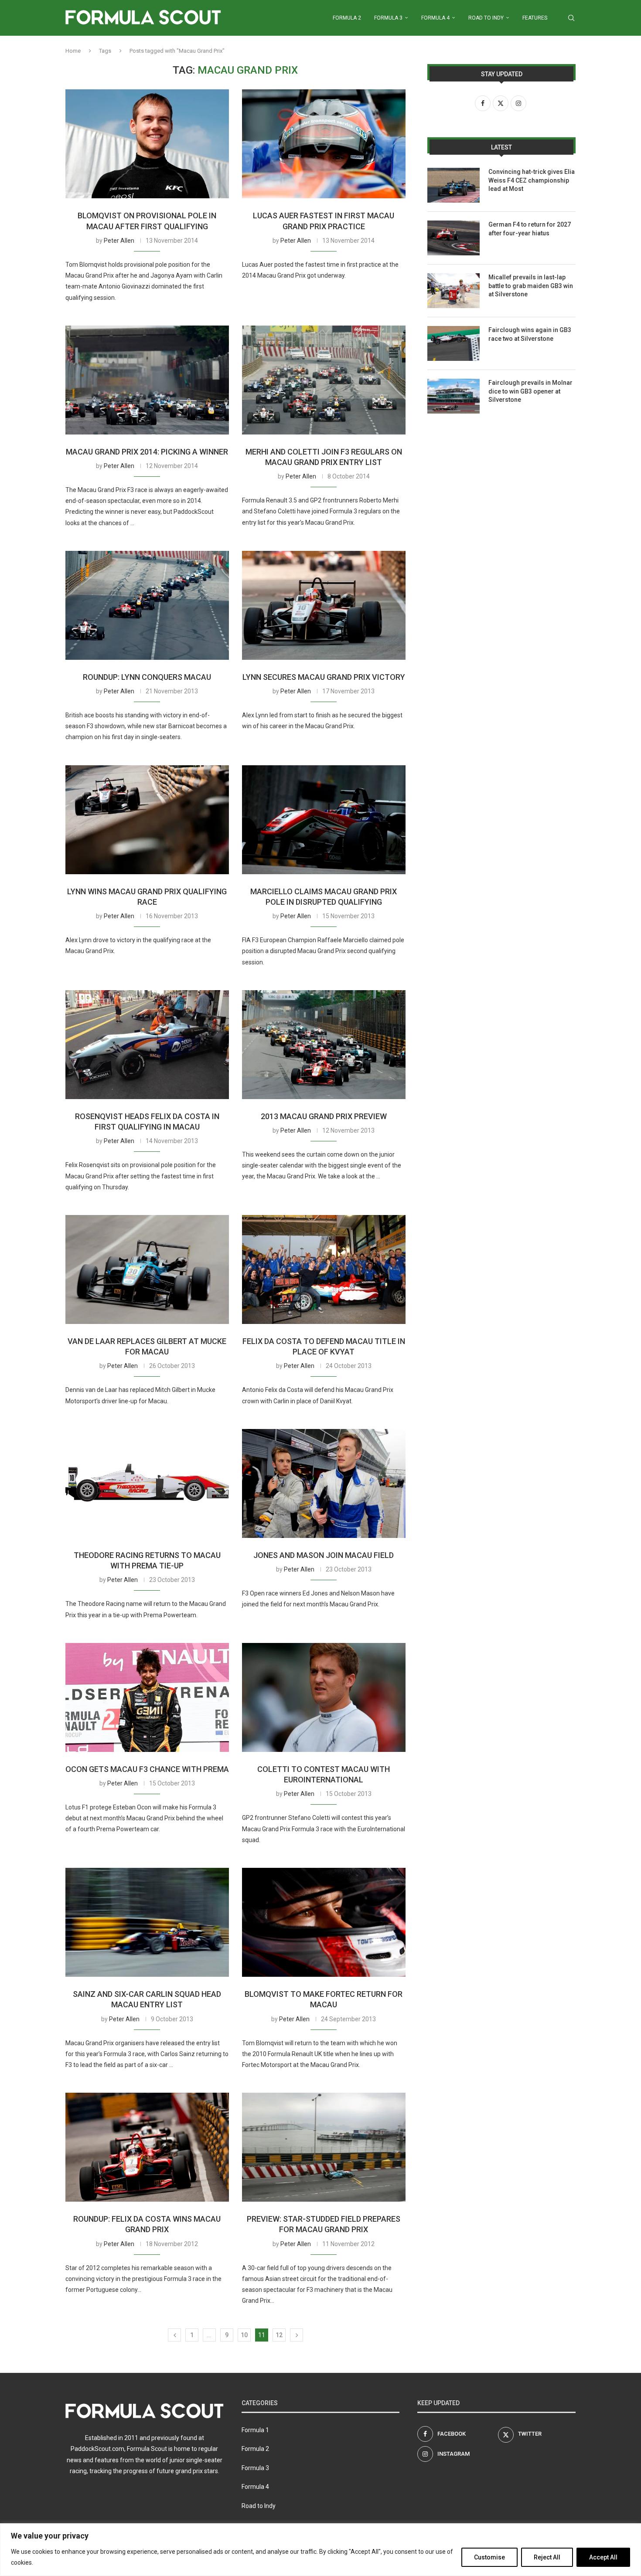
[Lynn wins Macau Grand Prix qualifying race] (147, 820)
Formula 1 (255, 2430)
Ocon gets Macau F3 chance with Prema (147, 1769)
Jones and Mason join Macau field (324, 1555)
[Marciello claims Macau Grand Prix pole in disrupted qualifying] (324, 820)
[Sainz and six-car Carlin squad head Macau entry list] (147, 1922)
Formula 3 (388, 18)
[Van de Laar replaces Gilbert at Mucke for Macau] (147, 1269)
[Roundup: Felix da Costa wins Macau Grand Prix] (147, 2147)
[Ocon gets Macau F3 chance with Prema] (147, 1697)
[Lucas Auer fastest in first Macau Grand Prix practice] (324, 144)
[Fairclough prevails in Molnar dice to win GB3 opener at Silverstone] (453, 396)
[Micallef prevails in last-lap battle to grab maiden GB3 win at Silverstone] (453, 291)
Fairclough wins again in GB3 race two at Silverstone (530, 334)
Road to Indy (486, 18)
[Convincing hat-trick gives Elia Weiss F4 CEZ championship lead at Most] (453, 185)
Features (535, 18)
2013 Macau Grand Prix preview (324, 1116)
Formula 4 (435, 18)
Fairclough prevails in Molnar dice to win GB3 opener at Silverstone (530, 391)
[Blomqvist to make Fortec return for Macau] (324, 1922)
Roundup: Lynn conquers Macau (147, 677)
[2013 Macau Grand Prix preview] (324, 1045)
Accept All (603, 2557)
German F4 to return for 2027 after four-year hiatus (530, 229)
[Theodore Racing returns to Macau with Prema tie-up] (147, 1483)
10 (244, 2335)
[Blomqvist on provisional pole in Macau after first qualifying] (147, 144)
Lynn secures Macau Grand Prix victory (324, 677)
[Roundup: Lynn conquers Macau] (147, 605)
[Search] (571, 18)
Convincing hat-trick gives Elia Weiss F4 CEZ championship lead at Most (532, 180)
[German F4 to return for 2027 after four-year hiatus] (453, 238)
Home (73, 51)
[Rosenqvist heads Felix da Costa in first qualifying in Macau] (147, 1045)
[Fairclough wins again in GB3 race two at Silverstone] (453, 343)
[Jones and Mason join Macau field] (324, 1483)
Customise (489, 2557)
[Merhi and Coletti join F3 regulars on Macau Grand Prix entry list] (324, 380)
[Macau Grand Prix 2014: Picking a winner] (147, 380)
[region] (320, 2550)
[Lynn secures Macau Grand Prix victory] (324, 605)
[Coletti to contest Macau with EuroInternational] (324, 1697)
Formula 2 (347, 18)
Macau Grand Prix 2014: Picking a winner (147, 452)
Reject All (547, 2557)
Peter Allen (119, 241)
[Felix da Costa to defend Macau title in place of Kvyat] (324, 1269)
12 (279, 2335)
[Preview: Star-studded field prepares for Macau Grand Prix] (324, 2147)
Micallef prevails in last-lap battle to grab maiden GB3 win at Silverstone (531, 286)
